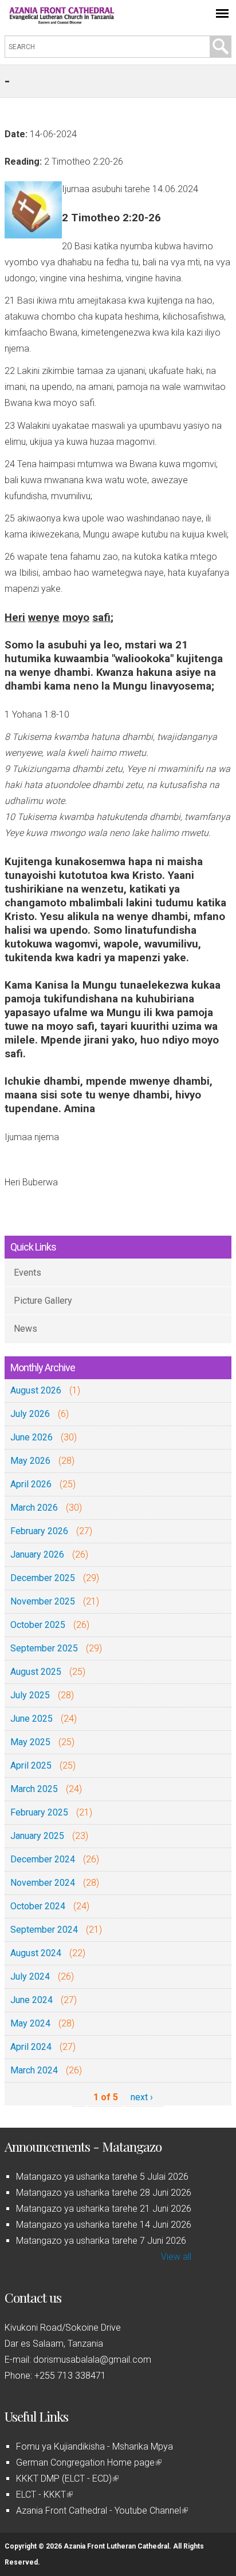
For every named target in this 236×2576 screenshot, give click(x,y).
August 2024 (36, 1953)
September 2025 (44, 1648)
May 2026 (30, 1461)
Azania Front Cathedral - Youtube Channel (101, 2511)
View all (176, 2257)
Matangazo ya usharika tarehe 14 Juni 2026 (104, 2225)
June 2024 (32, 2000)
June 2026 (32, 1437)
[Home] (62, 21)
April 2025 (31, 1765)
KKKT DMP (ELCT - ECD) (66, 2479)
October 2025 (38, 1625)
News (25, 1329)
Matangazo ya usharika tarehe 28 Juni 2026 (104, 2193)
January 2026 (37, 1554)
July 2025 (30, 1695)
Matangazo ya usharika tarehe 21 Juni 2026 (104, 2209)
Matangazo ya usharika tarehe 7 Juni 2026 (101, 2241)
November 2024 (43, 1883)
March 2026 (34, 1508)
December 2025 (43, 1578)
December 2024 (43, 1859)
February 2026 (39, 1531)
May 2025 (30, 1742)
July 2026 (30, 1414)
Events (27, 1273)
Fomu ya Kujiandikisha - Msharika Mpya (95, 2446)
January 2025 (37, 1836)
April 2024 (31, 2047)
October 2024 (38, 1906)
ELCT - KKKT (44, 2495)
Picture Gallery (43, 1301)
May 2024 (30, 2023)
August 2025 (36, 1672)
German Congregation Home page (88, 2462)
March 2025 (34, 1789)
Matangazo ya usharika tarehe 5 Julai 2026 (102, 2177)
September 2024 (44, 1930)
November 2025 (43, 1601)
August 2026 (36, 1390)
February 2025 (39, 1812)
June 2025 (32, 1719)
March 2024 (34, 2070)
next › (142, 2097)
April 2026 (31, 1484)
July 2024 (30, 1976)
